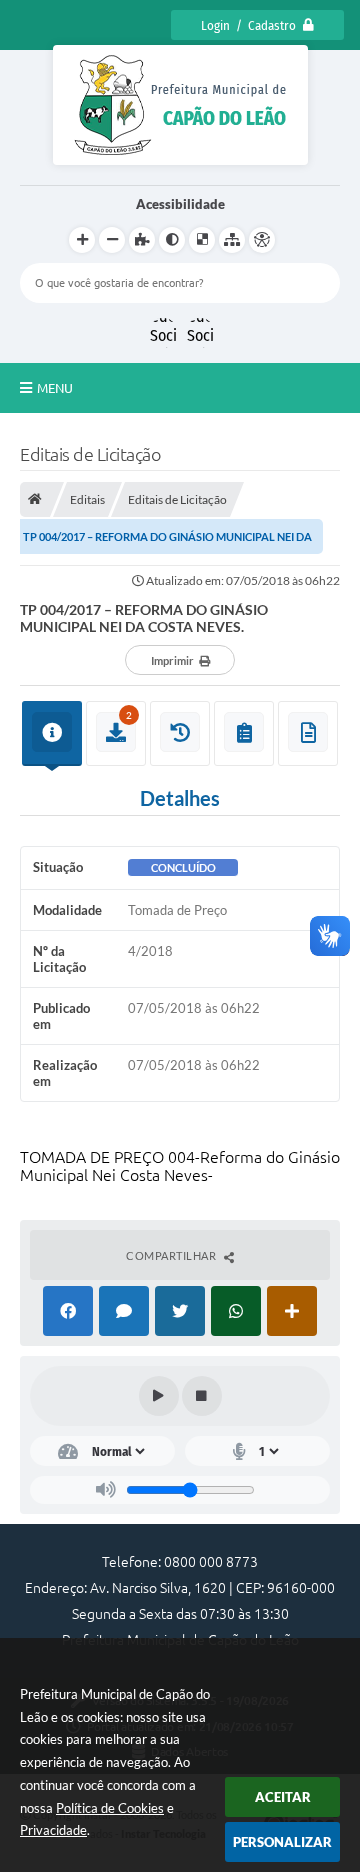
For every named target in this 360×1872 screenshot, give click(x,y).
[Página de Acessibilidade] (262, 240)
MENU (55, 388)
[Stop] (202, 1396)
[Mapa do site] (232, 240)
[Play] (159, 1396)
